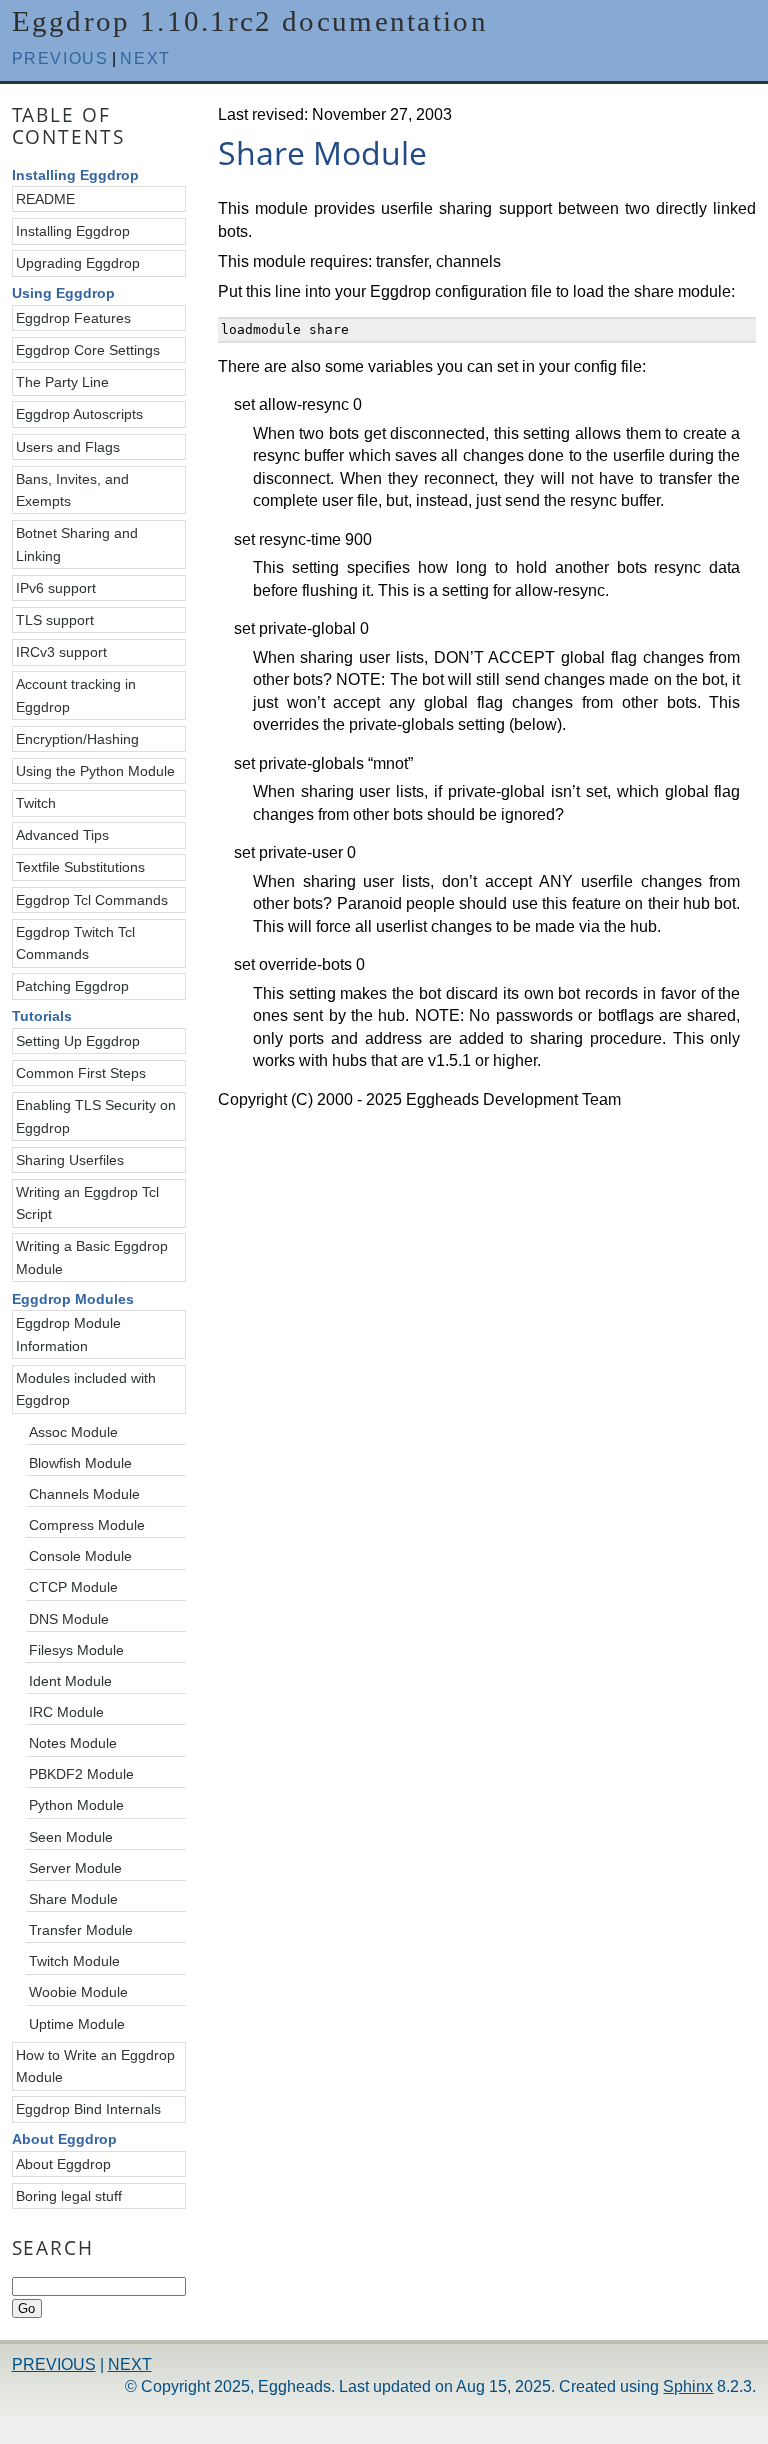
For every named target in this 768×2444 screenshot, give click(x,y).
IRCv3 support (61, 652)
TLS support (55, 620)
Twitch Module (74, 1961)
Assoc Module (73, 1432)
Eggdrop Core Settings (88, 350)
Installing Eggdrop (73, 231)
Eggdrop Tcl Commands (92, 900)
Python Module (76, 1805)
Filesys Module (76, 1650)
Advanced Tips (62, 835)
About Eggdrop (63, 2164)
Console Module (80, 1556)
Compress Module (87, 1525)
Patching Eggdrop (72, 986)
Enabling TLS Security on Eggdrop (96, 1116)
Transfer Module (81, 1930)
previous (60, 58)
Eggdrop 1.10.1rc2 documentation (250, 21)
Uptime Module (77, 2024)
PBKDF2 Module (81, 1774)
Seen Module (71, 1837)
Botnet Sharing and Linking (77, 544)
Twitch (36, 803)
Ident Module (70, 1681)
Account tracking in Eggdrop (76, 695)
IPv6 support (56, 588)
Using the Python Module (95, 771)
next (145, 58)
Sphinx (688, 2386)
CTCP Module (73, 1587)
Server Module (75, 1868)
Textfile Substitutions (80, 867)
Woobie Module (78, 1992)
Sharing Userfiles (70, 1160)
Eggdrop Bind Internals (88, 2109)
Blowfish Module (80, 1463)
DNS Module (69, 1619)
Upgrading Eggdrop (78, 263)
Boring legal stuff (69, 2196)
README (45, 199)
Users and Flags (68, 447)
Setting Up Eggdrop (78, 1041)
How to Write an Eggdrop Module (95, 2066)
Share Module (73, 1899)
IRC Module (66, 1712)
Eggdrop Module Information (68, 1334)
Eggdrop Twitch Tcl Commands (75, 943)
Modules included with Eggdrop (86, 1389)
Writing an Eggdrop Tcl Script (87, 1203)
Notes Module (73, 1743)
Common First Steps (81, 1073)
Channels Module (84, 1494)
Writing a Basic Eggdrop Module (92, 1257)
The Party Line (62, 382)
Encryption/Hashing (77, 739)
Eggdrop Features (73, 318)
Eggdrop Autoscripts (79, 414)
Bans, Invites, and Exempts (72, 490)
